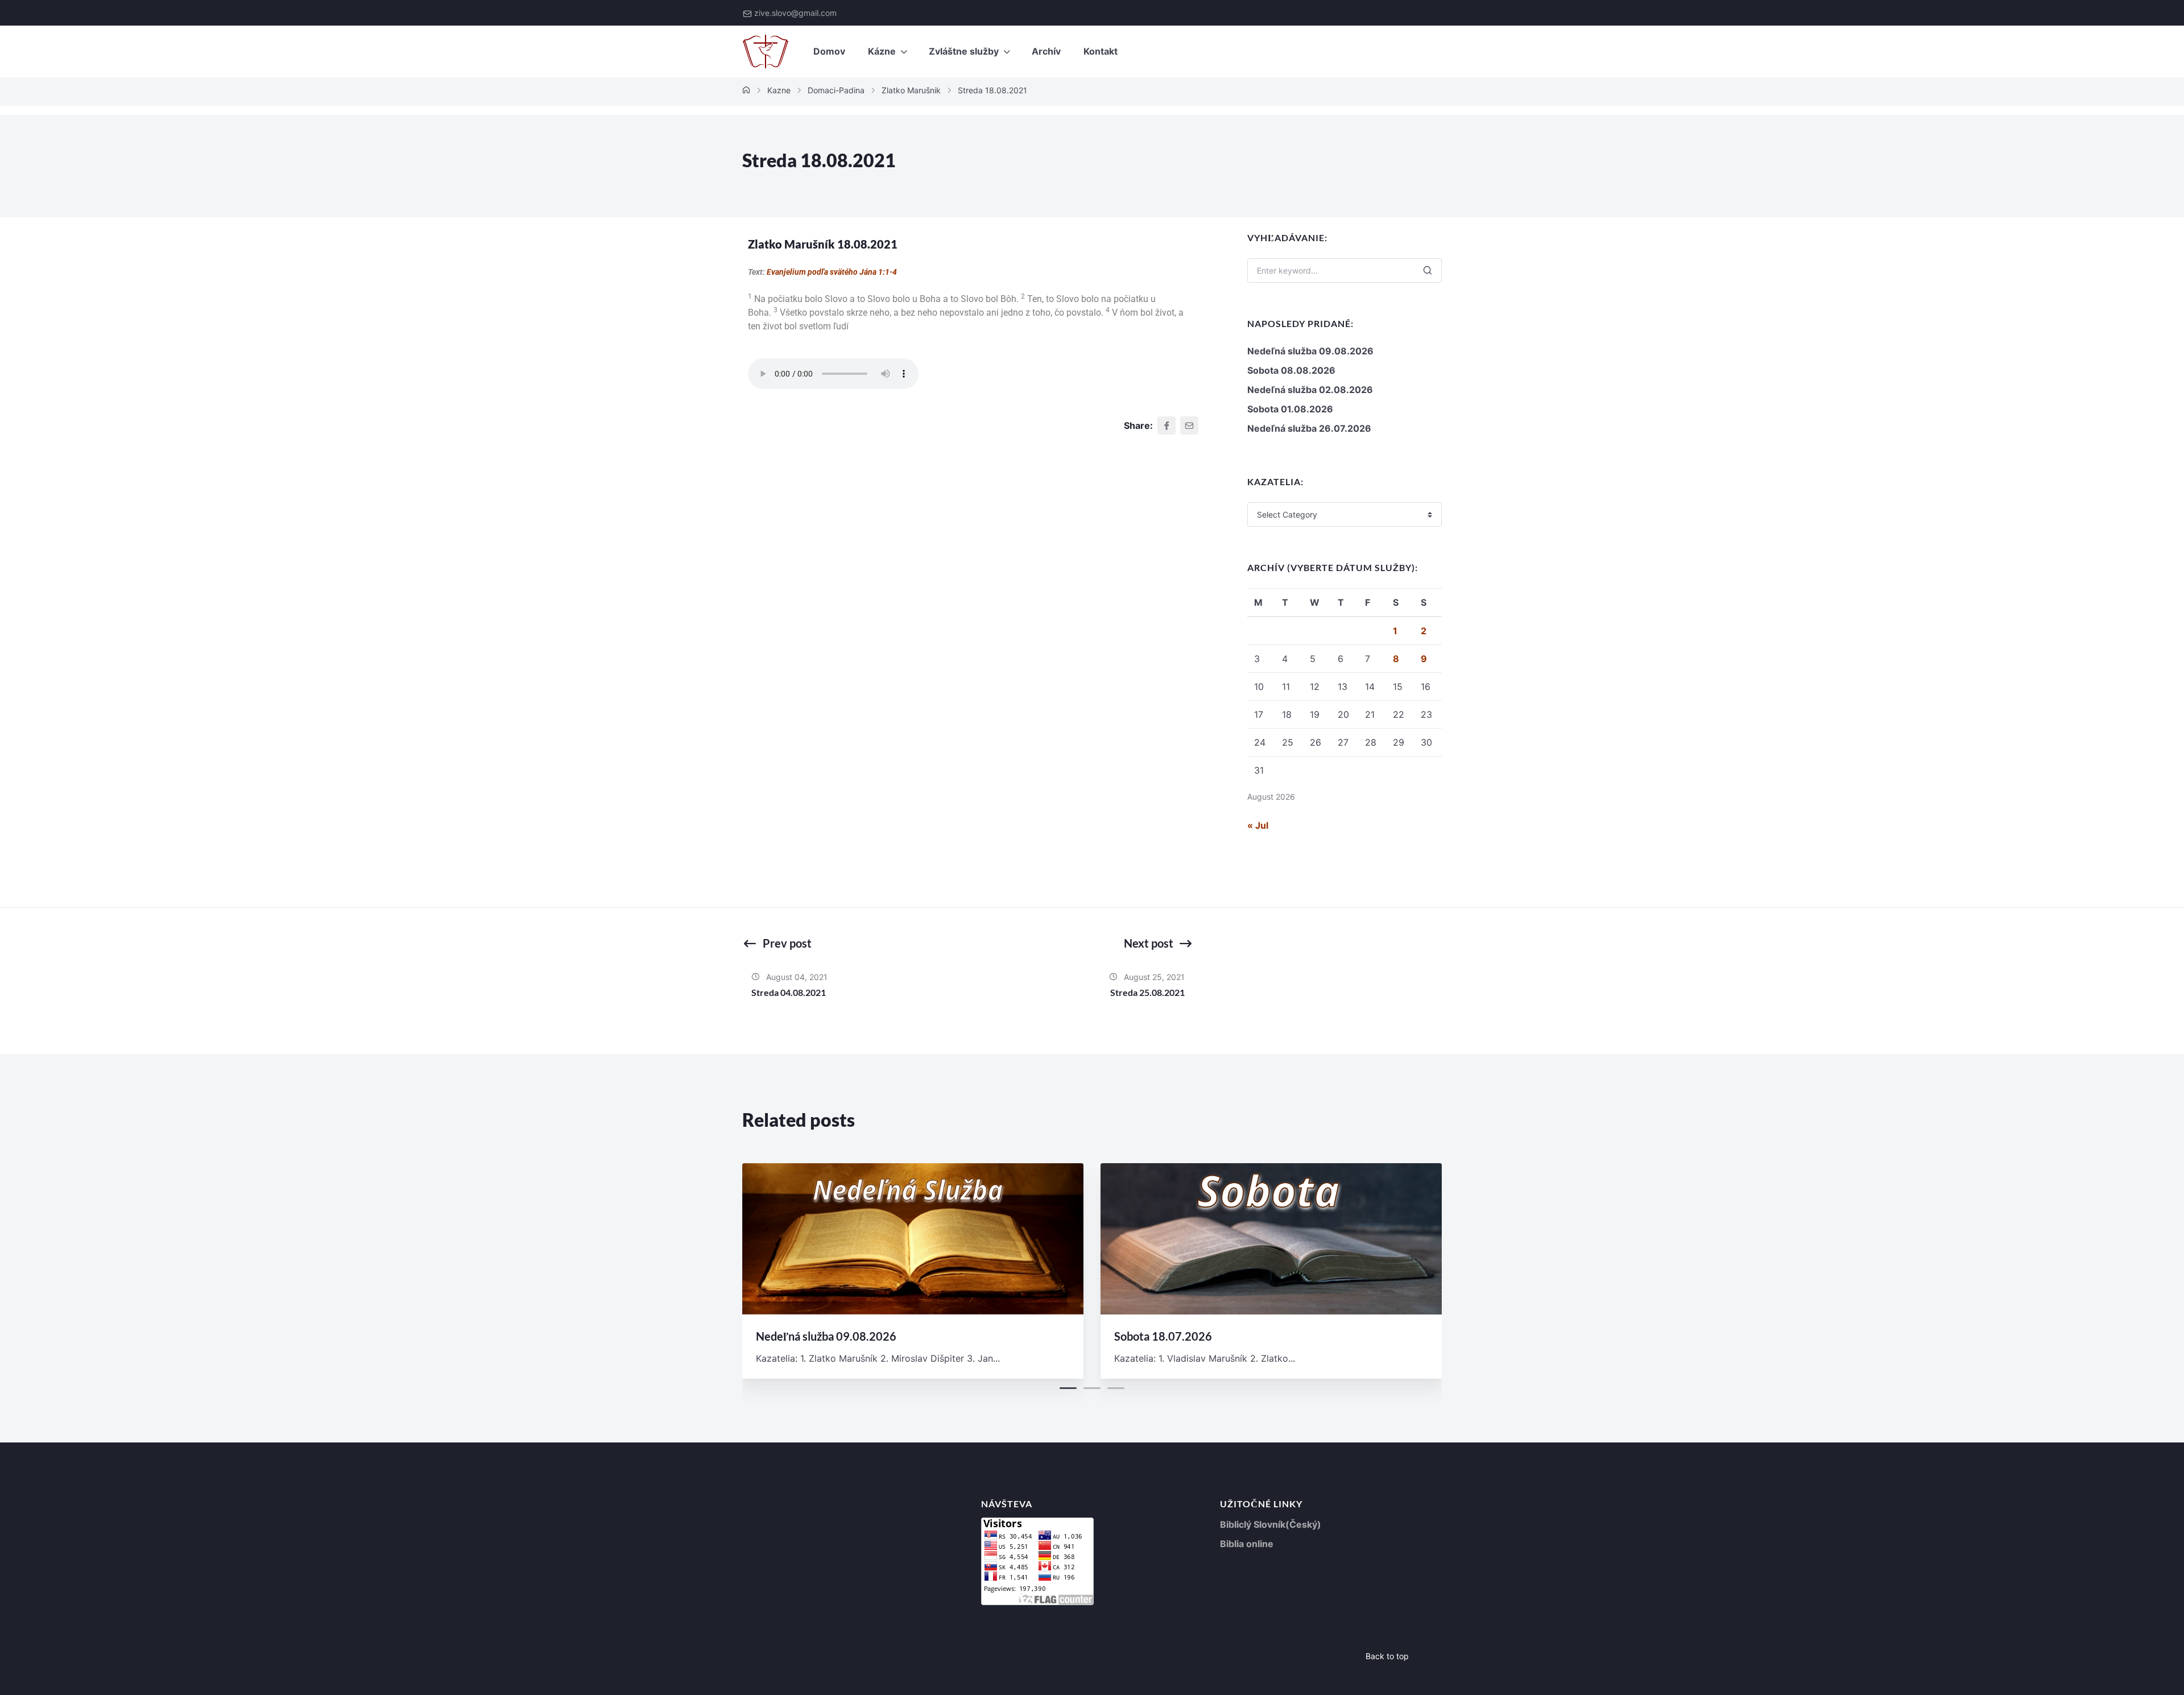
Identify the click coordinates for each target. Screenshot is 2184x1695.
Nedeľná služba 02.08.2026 (1310, 390)
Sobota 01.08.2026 (1290, 409)
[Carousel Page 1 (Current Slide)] (1068, 1388)
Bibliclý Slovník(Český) (1271, 1524)
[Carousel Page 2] (1092, 1388)
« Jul (1258, 825)
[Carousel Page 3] (1116, 1388)
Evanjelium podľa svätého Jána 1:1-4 (832, 272)
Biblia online (1247, 1544)
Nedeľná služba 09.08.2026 (1310, 351)
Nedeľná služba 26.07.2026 (1309, 428)
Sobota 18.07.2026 (1163, 1336)
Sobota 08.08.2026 (1291, 370)
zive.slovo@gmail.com (795, 13)
